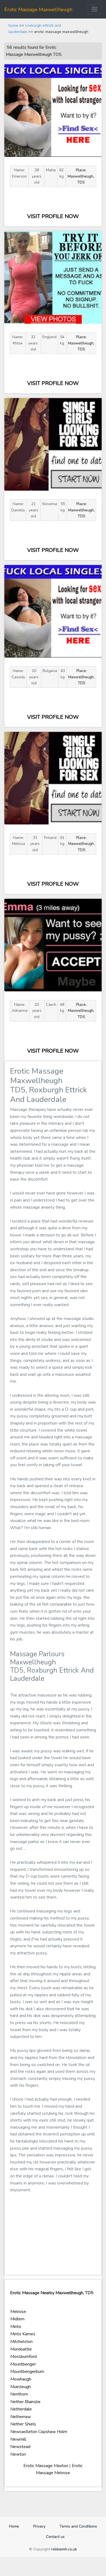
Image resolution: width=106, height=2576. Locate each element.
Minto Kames (23, 2334)
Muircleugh (21, 2387)
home (13, 25)
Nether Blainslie (25, 2402)
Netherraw (21, 2417)
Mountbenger (23, 2364)
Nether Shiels (23, 2424)
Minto (16, 2327)
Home (16, 2526)
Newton (18, 2454)
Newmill (18, 2439)
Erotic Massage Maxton (46, 2466)
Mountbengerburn (27, 2372)
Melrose (18, 2312)
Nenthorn (19, 2394)
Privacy (39, 2526)
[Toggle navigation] (94, 9)
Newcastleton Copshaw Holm (39, 2432)
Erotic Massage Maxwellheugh (38, 10)
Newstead (20, 2447)
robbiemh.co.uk (64, 2549)
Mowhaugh (21, 2379)
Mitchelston (21, 2342)
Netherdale (21, 2409)
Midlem (17, 2319)
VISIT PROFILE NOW (53, 216)
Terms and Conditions (78, 2526)
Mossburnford (24, 2357)
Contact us (55, 2537)
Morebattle (21, 2349)
